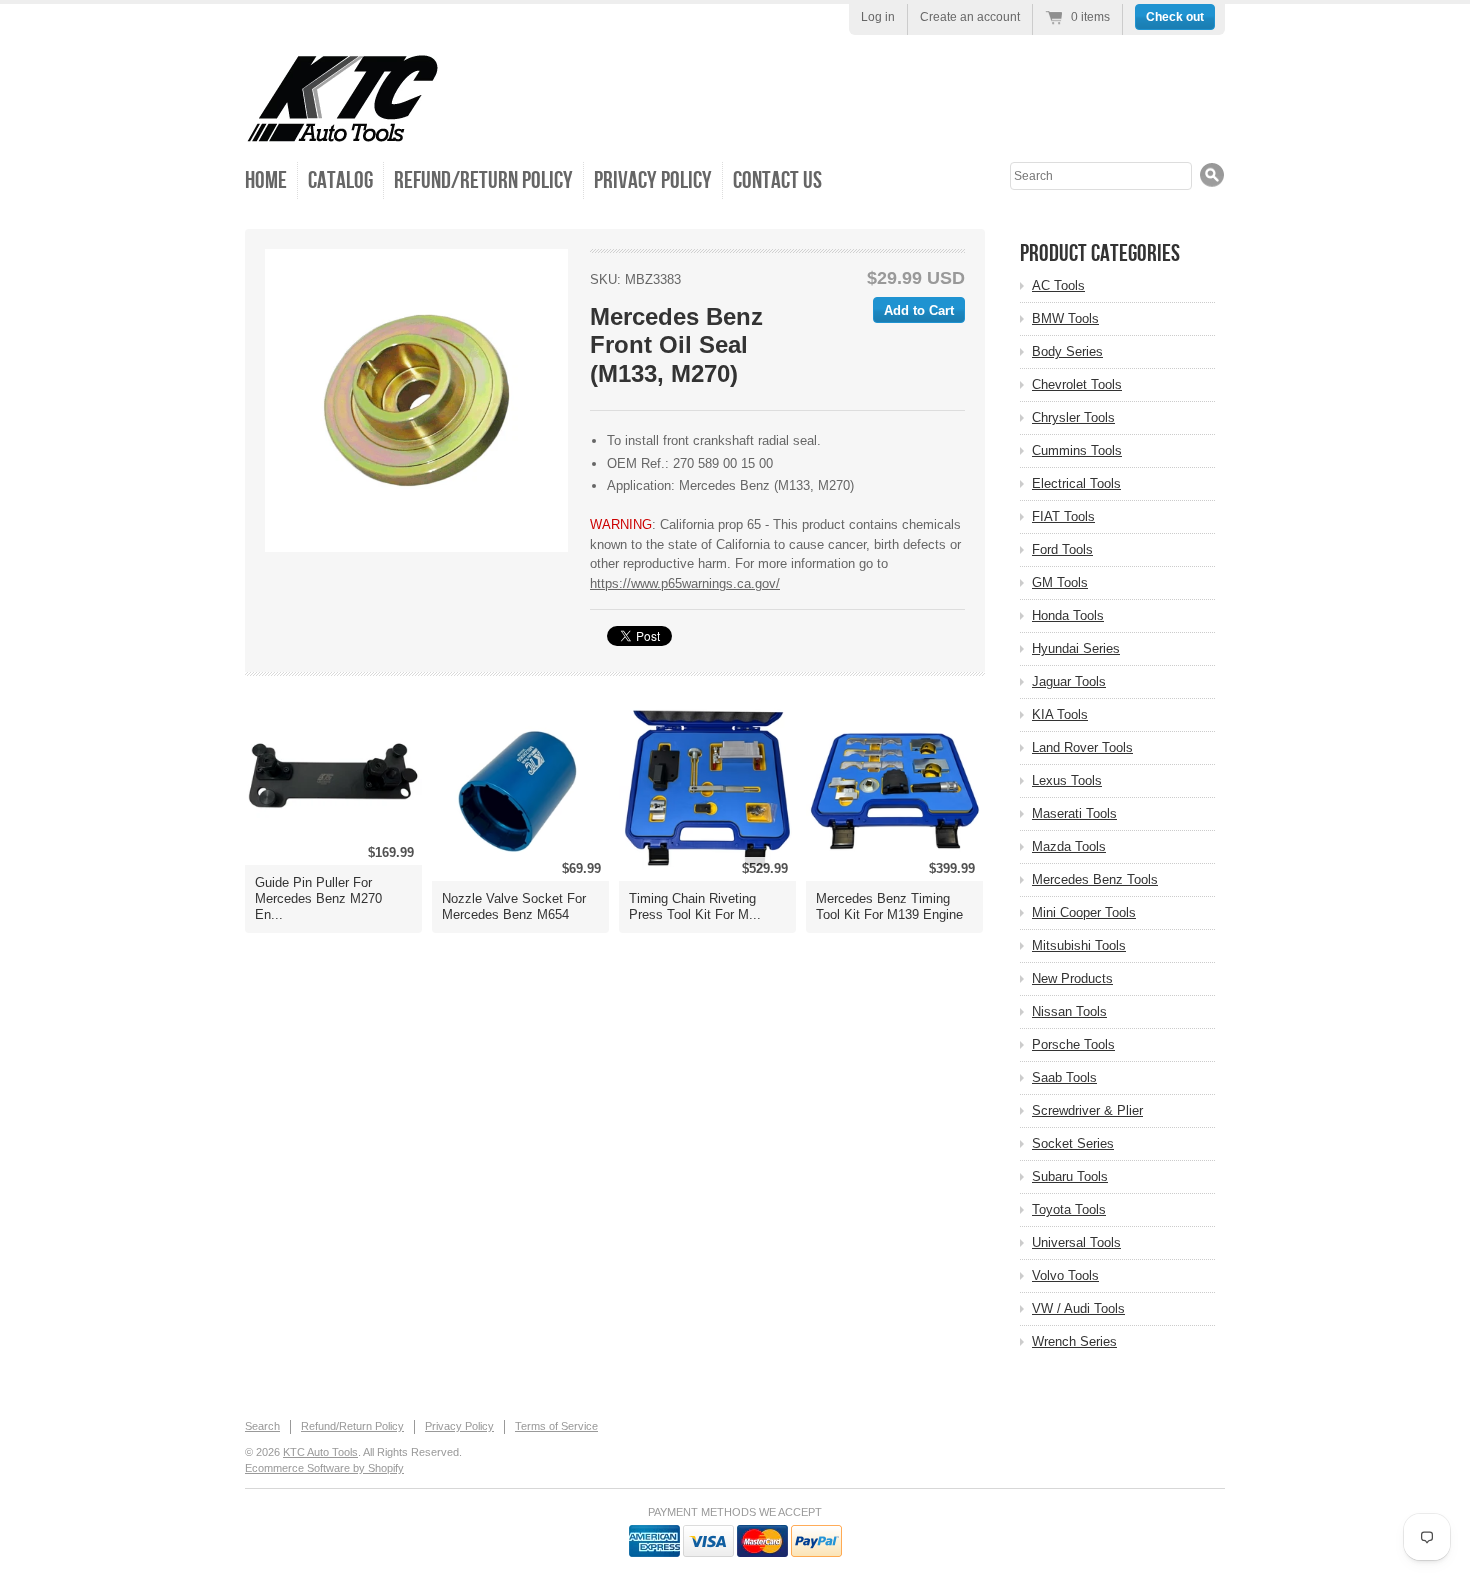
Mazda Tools (1069, 846)
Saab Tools (1064, 1077)
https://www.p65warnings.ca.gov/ (685, 583)
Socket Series (1073, 1143)
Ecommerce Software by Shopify (324, 1468)
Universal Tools (1076, 1242)
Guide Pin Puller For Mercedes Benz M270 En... (318, 898)
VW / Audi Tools (1078, 1308)
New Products (1072, 978)
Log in (878, 17)
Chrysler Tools (1073, 417)
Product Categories (1100, 253)
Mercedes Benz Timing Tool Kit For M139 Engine (889, 906)
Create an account (970, 17)
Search (262, 1426)
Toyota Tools (1069, 1209)
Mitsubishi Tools (1079, 945)
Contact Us (777, 180)
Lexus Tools (1067, 780)
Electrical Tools (1076, 483)
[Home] (342, 129)
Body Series (1067, 351)
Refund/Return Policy (483, 180)
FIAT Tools (1063, 516)
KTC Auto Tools (320, 1452)
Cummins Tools (1077, 450)
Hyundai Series (1076, 648)
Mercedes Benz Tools (1095, 879)
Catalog (340, 180)
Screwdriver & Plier (1087, 1110)
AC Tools (1058, 285)
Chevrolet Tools (1077, 384)
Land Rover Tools (1082, 747)
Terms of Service (556, 1426)
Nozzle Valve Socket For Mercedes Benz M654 (514, 906)
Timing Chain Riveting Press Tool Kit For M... (695, 906)
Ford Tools (1062, 549)
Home (266, 180)
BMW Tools (1065, 318)
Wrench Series (1074, 1341)
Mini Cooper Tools (1084, 912)
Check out (1175, 17)
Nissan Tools (1069, 1011)
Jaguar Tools (1069, 681)
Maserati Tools (1074, 813)
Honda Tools (1068, 615)
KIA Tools (1060, 714)
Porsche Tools (1073, 1044)
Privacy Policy (653, 180)
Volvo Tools (1065, 1275)
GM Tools (1060, 582)
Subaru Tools (1070, 1176)
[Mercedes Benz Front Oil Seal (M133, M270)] (416, 400)
